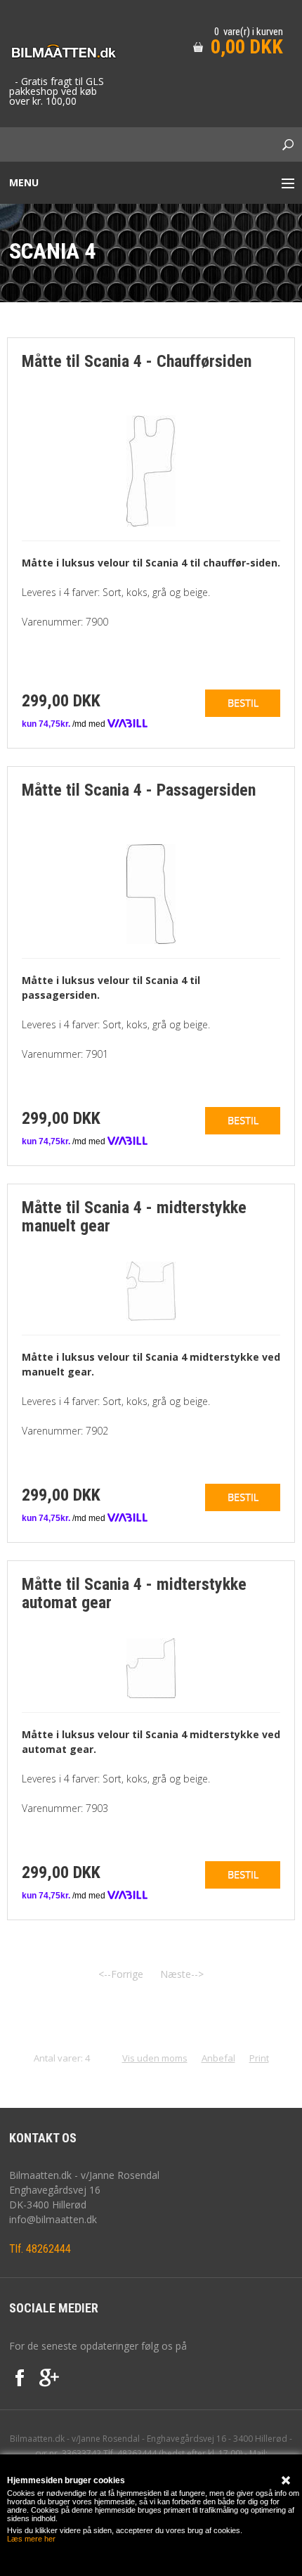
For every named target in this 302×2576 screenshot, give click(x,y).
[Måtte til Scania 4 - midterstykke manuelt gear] (151, 1290)
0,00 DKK (247, 47)
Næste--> (182, 1974)
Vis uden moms (155, 2058)
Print (259, 2058)
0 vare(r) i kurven (249, 32)
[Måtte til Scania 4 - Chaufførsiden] (151, 470)
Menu (24, 182)
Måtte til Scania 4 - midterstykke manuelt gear (134, 1217)
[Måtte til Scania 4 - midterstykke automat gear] (151, 1667)
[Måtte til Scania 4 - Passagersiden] (151, 893)
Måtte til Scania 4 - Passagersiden (139, 790)
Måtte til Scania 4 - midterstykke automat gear (134, 1593)
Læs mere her (31, 2539)
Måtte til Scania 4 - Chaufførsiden (137, 361)
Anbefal (218, 2058)
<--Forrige (121, 1974)
